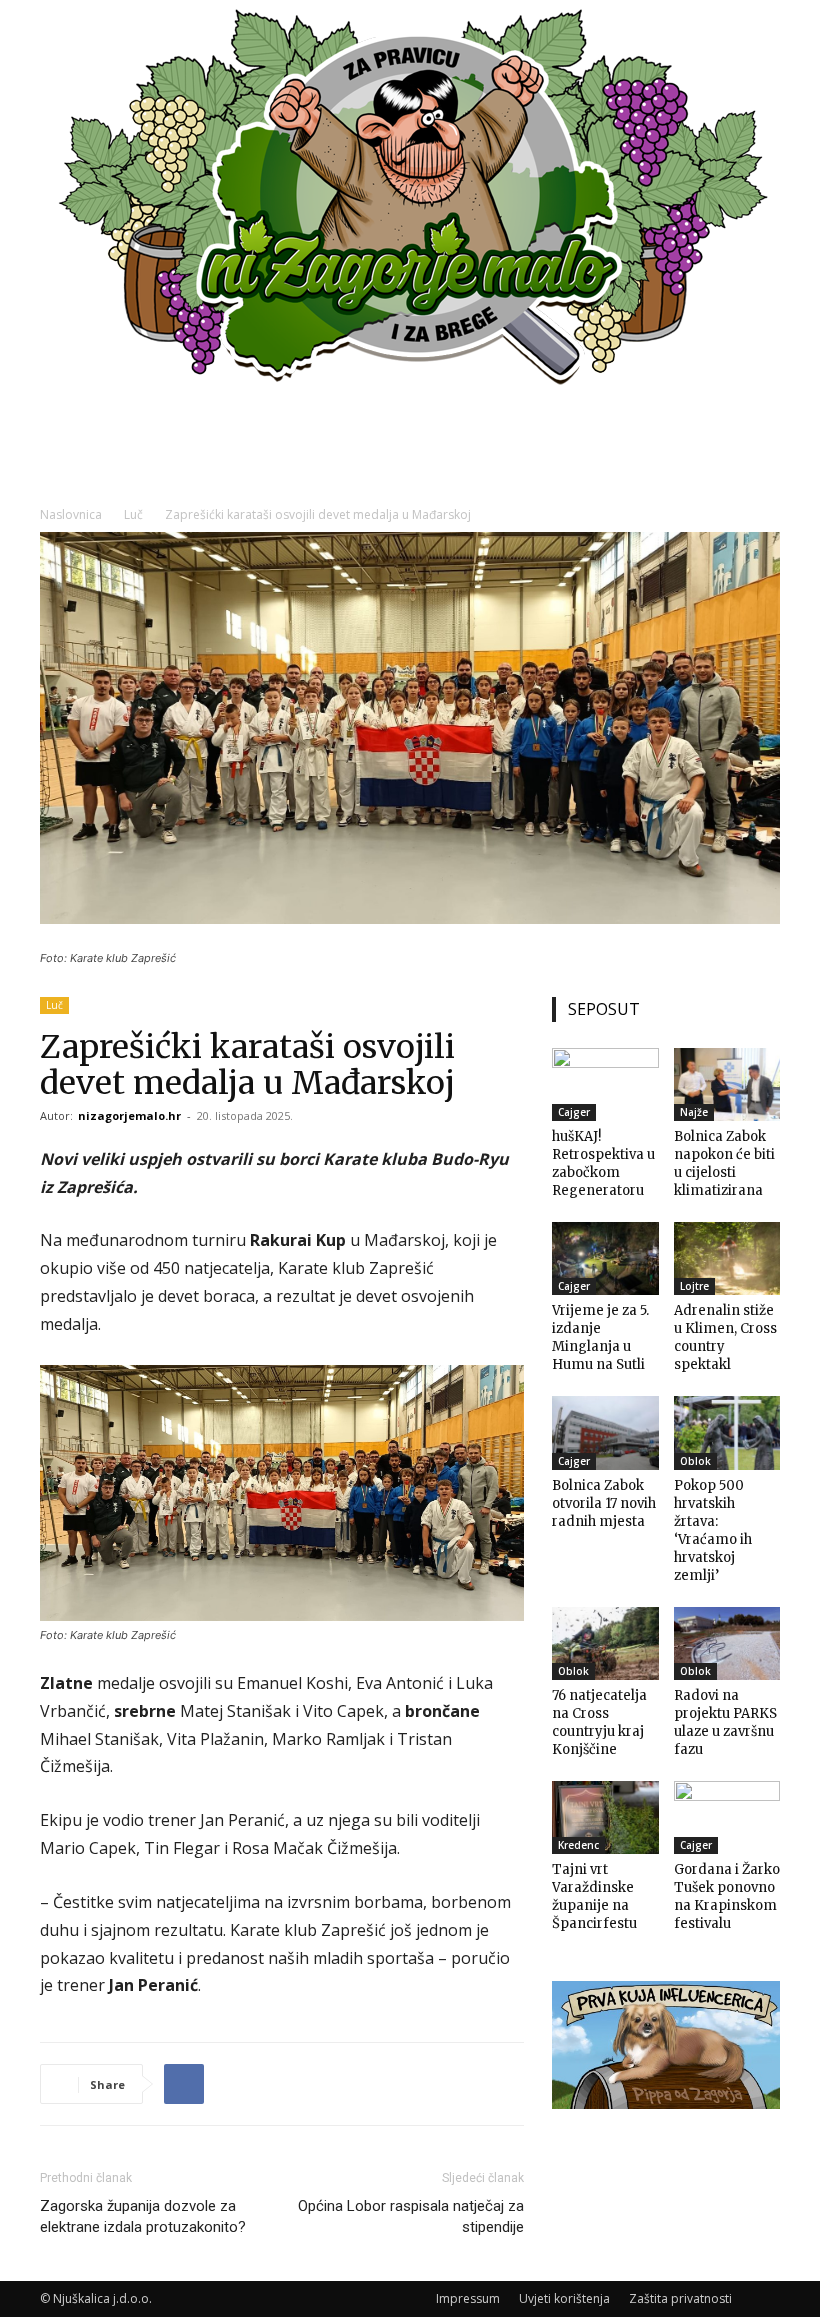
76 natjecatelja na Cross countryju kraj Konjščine (599, 1722)
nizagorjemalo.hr (129, 1115)
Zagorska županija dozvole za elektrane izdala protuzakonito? (143, 2216)
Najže (694, 1112)
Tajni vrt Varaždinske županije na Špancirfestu (594, 1896)
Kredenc (578, 1845)
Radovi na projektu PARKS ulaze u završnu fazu (725, 1722)
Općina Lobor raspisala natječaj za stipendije (411, 2216)
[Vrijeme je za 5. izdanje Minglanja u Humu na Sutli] (605, 1258)
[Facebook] (184, 2084)
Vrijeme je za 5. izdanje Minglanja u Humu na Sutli (600, 1337)
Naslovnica (71, 514)
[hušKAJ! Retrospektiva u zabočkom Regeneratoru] (605, 1084)
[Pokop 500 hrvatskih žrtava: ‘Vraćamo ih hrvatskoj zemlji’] (727, 1432)
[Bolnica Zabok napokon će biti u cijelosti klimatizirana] (727, 1084)
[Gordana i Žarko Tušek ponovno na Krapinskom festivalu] (727, 1817)
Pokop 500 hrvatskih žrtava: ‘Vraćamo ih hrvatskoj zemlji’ (713, 1530)
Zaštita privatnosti (680, 2298)
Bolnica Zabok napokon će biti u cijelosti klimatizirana (724, 1163)
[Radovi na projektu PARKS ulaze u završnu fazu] (727, 1643)
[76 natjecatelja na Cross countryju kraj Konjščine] (605, 1643)
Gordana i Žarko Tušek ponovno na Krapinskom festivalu (727, 1896)
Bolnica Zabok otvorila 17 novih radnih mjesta (604, 1503)
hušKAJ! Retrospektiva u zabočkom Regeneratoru (603, 1163)
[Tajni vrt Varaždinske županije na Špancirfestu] (605, 1817)
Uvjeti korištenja (564, 2298)
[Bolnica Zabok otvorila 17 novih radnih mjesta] (605, 1432)
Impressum (468, 2298)
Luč (133, 514)
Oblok (695, 1461)
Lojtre (694, 1286)
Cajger (574, 1112)
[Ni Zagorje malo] (410, 200)
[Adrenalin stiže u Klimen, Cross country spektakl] (727, 1258)
